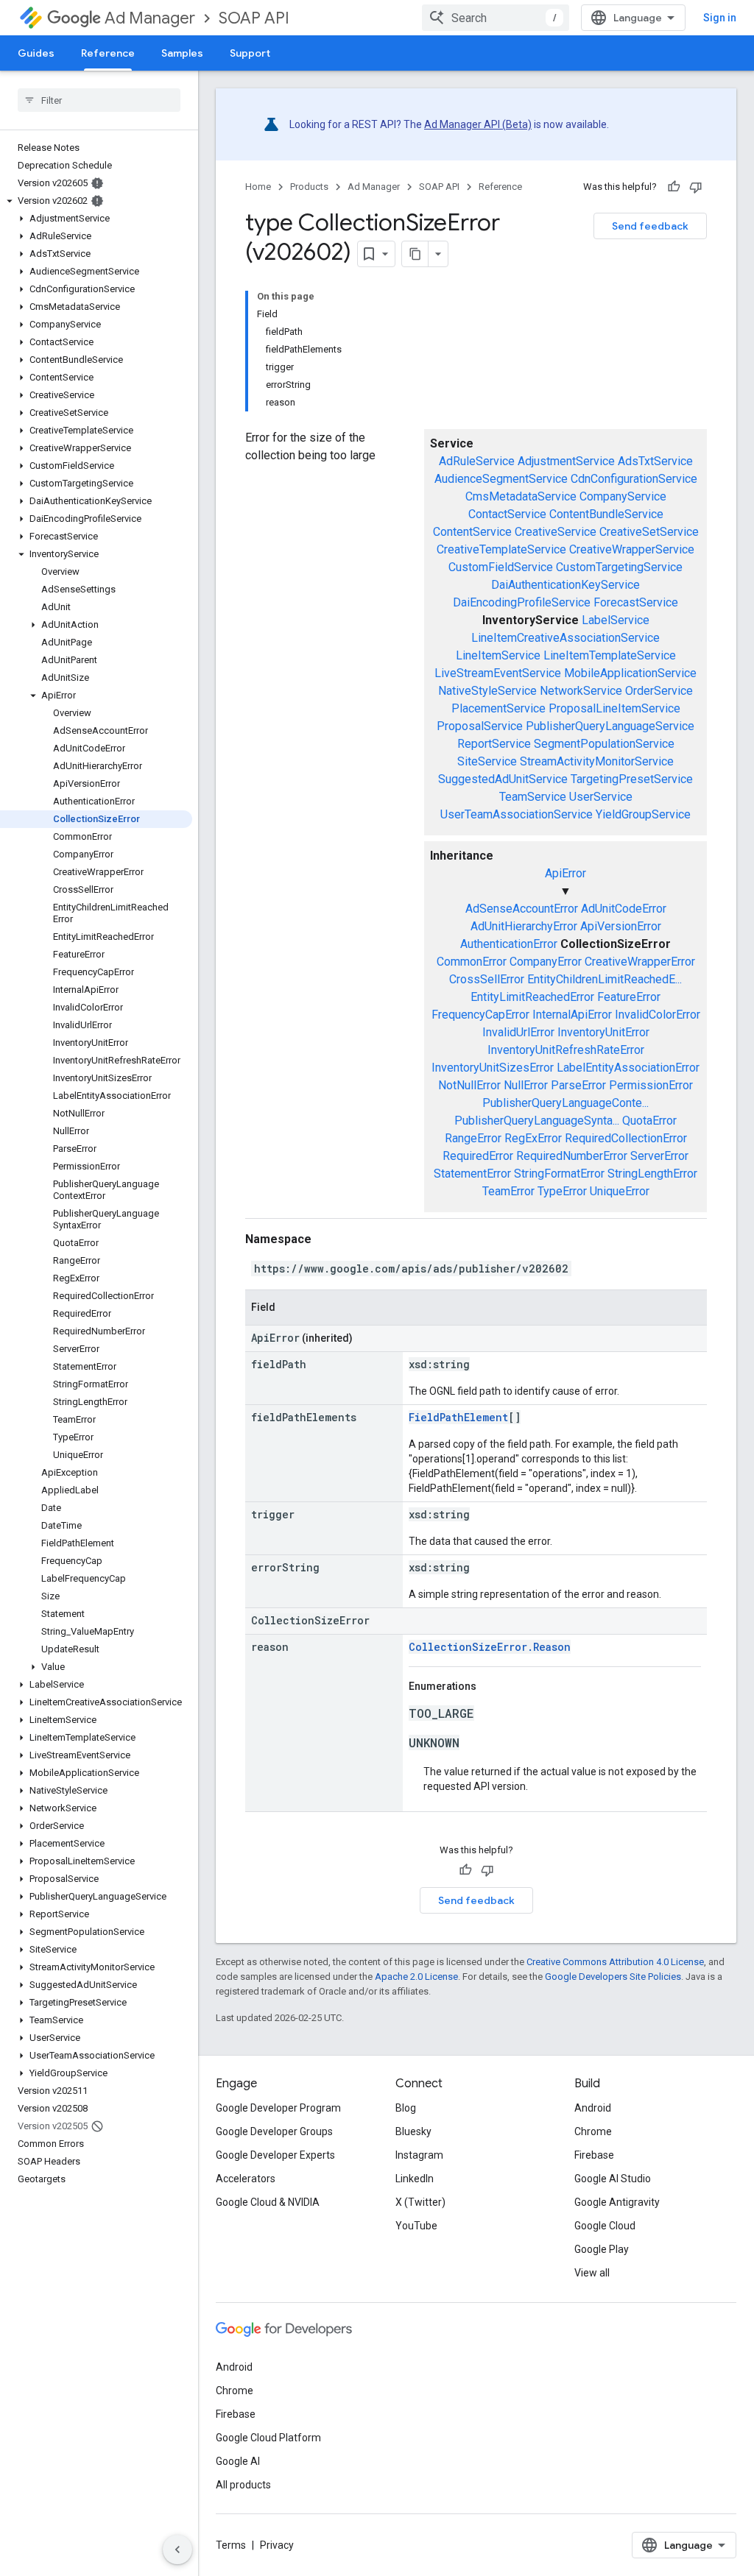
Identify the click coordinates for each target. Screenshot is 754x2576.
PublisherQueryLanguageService (610, 726)
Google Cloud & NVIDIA (268, 2202)
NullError (526, 1085)
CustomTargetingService (619, 567)
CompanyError (546, 962)
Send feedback (650, 226)
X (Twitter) (420, 2202)
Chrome (593, 2131)
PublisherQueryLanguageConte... (565, 1103)
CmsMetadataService (521, 496)
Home (258, 187)
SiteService (487, 761)
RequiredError (478, 1156)
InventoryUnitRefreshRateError (566, 1050)
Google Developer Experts (275, 2155)
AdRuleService (477, 461)
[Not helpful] (696, 187)
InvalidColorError (658, 1015)
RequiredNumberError (572, 1156)
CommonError (472, 962)
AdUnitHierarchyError (524, 926)
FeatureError (629, 997)
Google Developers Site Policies (613, 1977)
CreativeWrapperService (632, 549)
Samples (182, 53)
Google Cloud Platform (268, 2438)
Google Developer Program (278, 2108)
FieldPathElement (458, 1417)
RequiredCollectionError (626, 1138)
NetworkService (581, 691)
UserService (601, 797)
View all (592, 2273)
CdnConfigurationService (634, 479)
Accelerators (246, 2179)
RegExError (533, 1138)
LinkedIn (415, 2179)
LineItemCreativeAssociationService (565, 638)
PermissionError (651, 1085)
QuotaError (649, 1121)
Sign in (720, 18)
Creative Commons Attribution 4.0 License (615, 1962)
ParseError (578, 1085)
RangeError (473, 1138)
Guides (36, 53)
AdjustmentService (566, 461)
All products (243, 2485)
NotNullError (469, 1085)
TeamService (533, 797)
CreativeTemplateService (501, 549)
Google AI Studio (613, 2179)
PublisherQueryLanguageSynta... (537, 1121)
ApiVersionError (621, 926)
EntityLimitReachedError (532, 997)
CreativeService (556, 532)
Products (309, 187)
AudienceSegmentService (501, 479)
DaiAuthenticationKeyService (565, 585)
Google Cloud (605, 2226)
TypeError (562, 1191)
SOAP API (254, 18)
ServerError (659, 1156)
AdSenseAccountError (522, 909)
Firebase (594, 2155)
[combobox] (496, 18)
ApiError (565, 873)
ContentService (472, 532)
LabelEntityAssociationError (628, 1068)
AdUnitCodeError (624, 909)
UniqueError (620, 1191)
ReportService (494, 744)
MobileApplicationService (630, 673)
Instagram (419, 2155)
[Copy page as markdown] (415, 254)
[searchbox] (99, 100)
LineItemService (498, 655)
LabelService (616, 620)
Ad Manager (150, 18)
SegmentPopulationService (604, 744)
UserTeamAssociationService (517, 814)
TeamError (508, 1191)
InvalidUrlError (518, 1032)
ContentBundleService (606, 514)
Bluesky (413, 2131)
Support (250, 53)
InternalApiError (572, 1015)
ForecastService (636, 602)
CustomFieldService (501, 567)
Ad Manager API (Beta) (478, 124)
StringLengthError (652, 1174)
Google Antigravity (617, 2202)
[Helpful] (674, 187)
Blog (406, 2108)
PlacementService (498, 708)
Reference (108, 53)
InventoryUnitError (603, 1032)
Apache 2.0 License (416, 1977)
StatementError (472, 1174)
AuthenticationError (509, 944)
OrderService (659, 691)
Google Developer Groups (274, 2131)
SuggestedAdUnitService (503, 779)
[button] (96, 201)
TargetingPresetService (632, 779)
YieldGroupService (643, 814)
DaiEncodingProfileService (522, 602)
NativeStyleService (487, 691)
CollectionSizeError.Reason (490, 1647)
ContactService (507, 514)
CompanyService (623, 496)
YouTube (416, 2226)
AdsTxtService (655, 461)
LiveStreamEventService (498, 673)
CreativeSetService (649, 532)
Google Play (602, 2249)
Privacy (277, 2545)
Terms (231, 2545)
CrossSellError (487, 979)
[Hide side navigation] (177, 2550)
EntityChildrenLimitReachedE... (605, 979)
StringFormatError (559, 1174)
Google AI (238, 2461)
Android (593, 2108)
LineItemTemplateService (610, 655)
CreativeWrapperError (640, 962)
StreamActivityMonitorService (597, 761)
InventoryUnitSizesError (493, 1068)
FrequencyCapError (480, 1015)
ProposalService (480, 726)
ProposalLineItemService (614, 708)
